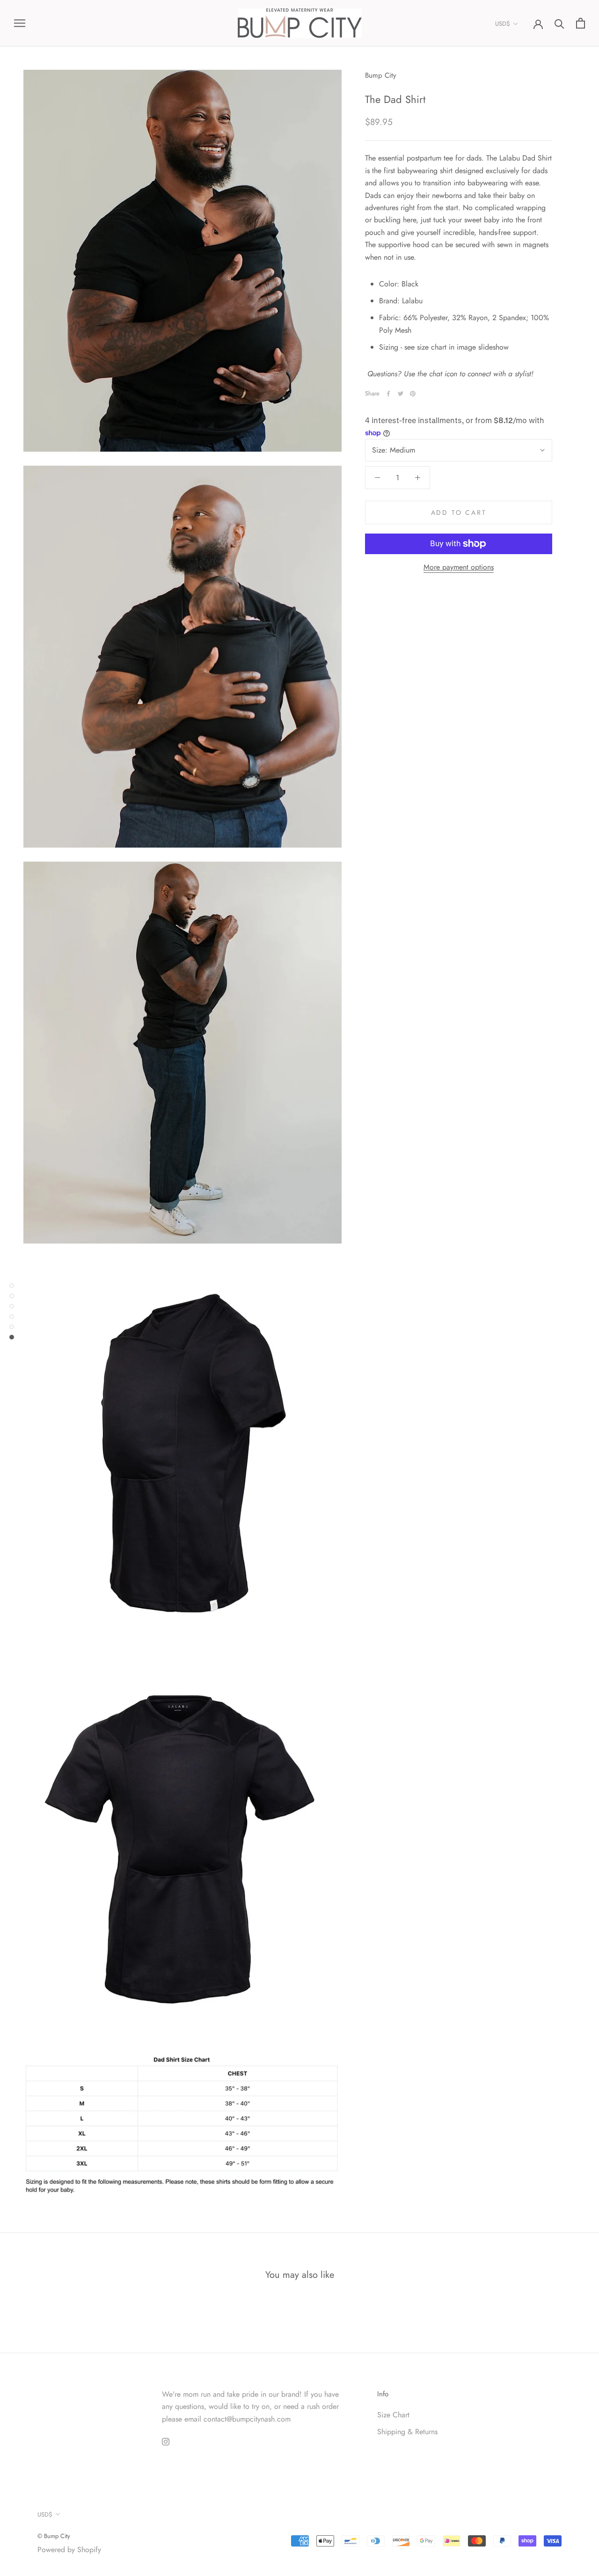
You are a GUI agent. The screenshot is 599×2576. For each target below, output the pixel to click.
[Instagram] (166, 2441)
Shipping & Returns (407, 2432)
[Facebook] (388, 394)
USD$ (503, 24)
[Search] (559, 23)
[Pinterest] (413, 394)
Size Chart (393, 2415)
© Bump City (54, 2536)
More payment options (459, 567)
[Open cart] (581, 23)
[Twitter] (401, 394)
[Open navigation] (20, 23)
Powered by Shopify (69, 2550)
